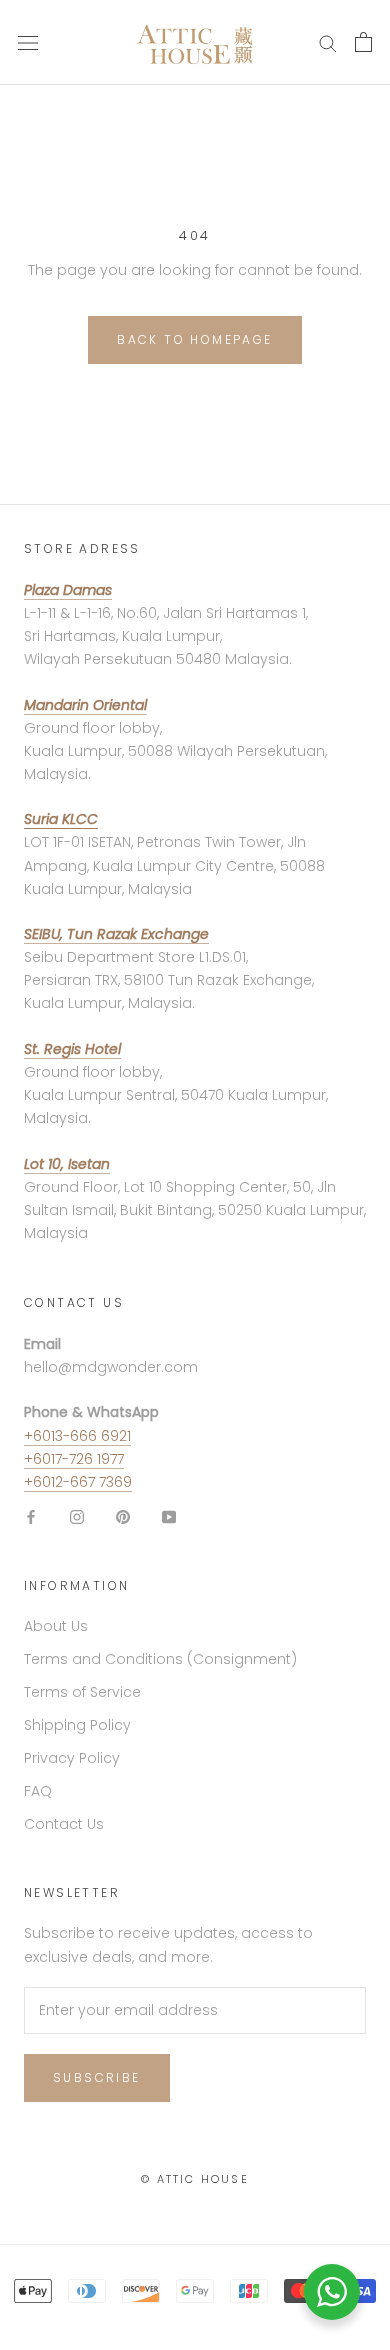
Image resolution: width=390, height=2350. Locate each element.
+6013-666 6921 (77, 1436)
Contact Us (64, 1824)
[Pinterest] (123, 1516)
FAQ (38, 1791)
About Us (56, 1626)
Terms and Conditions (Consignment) (160, 1659)
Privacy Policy (72, 1758)
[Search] (328, 42)
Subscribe (97, 2077)
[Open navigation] (28, 42)
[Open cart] (363, 42)
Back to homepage (194, 339)
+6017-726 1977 (74, 1459)
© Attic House (195, 2179)
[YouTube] (169, 1516)
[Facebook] (31, 1516)
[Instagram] (77, 1516)
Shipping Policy (77, 1725)
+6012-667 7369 (78, 1482)
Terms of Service (82, 1692)
